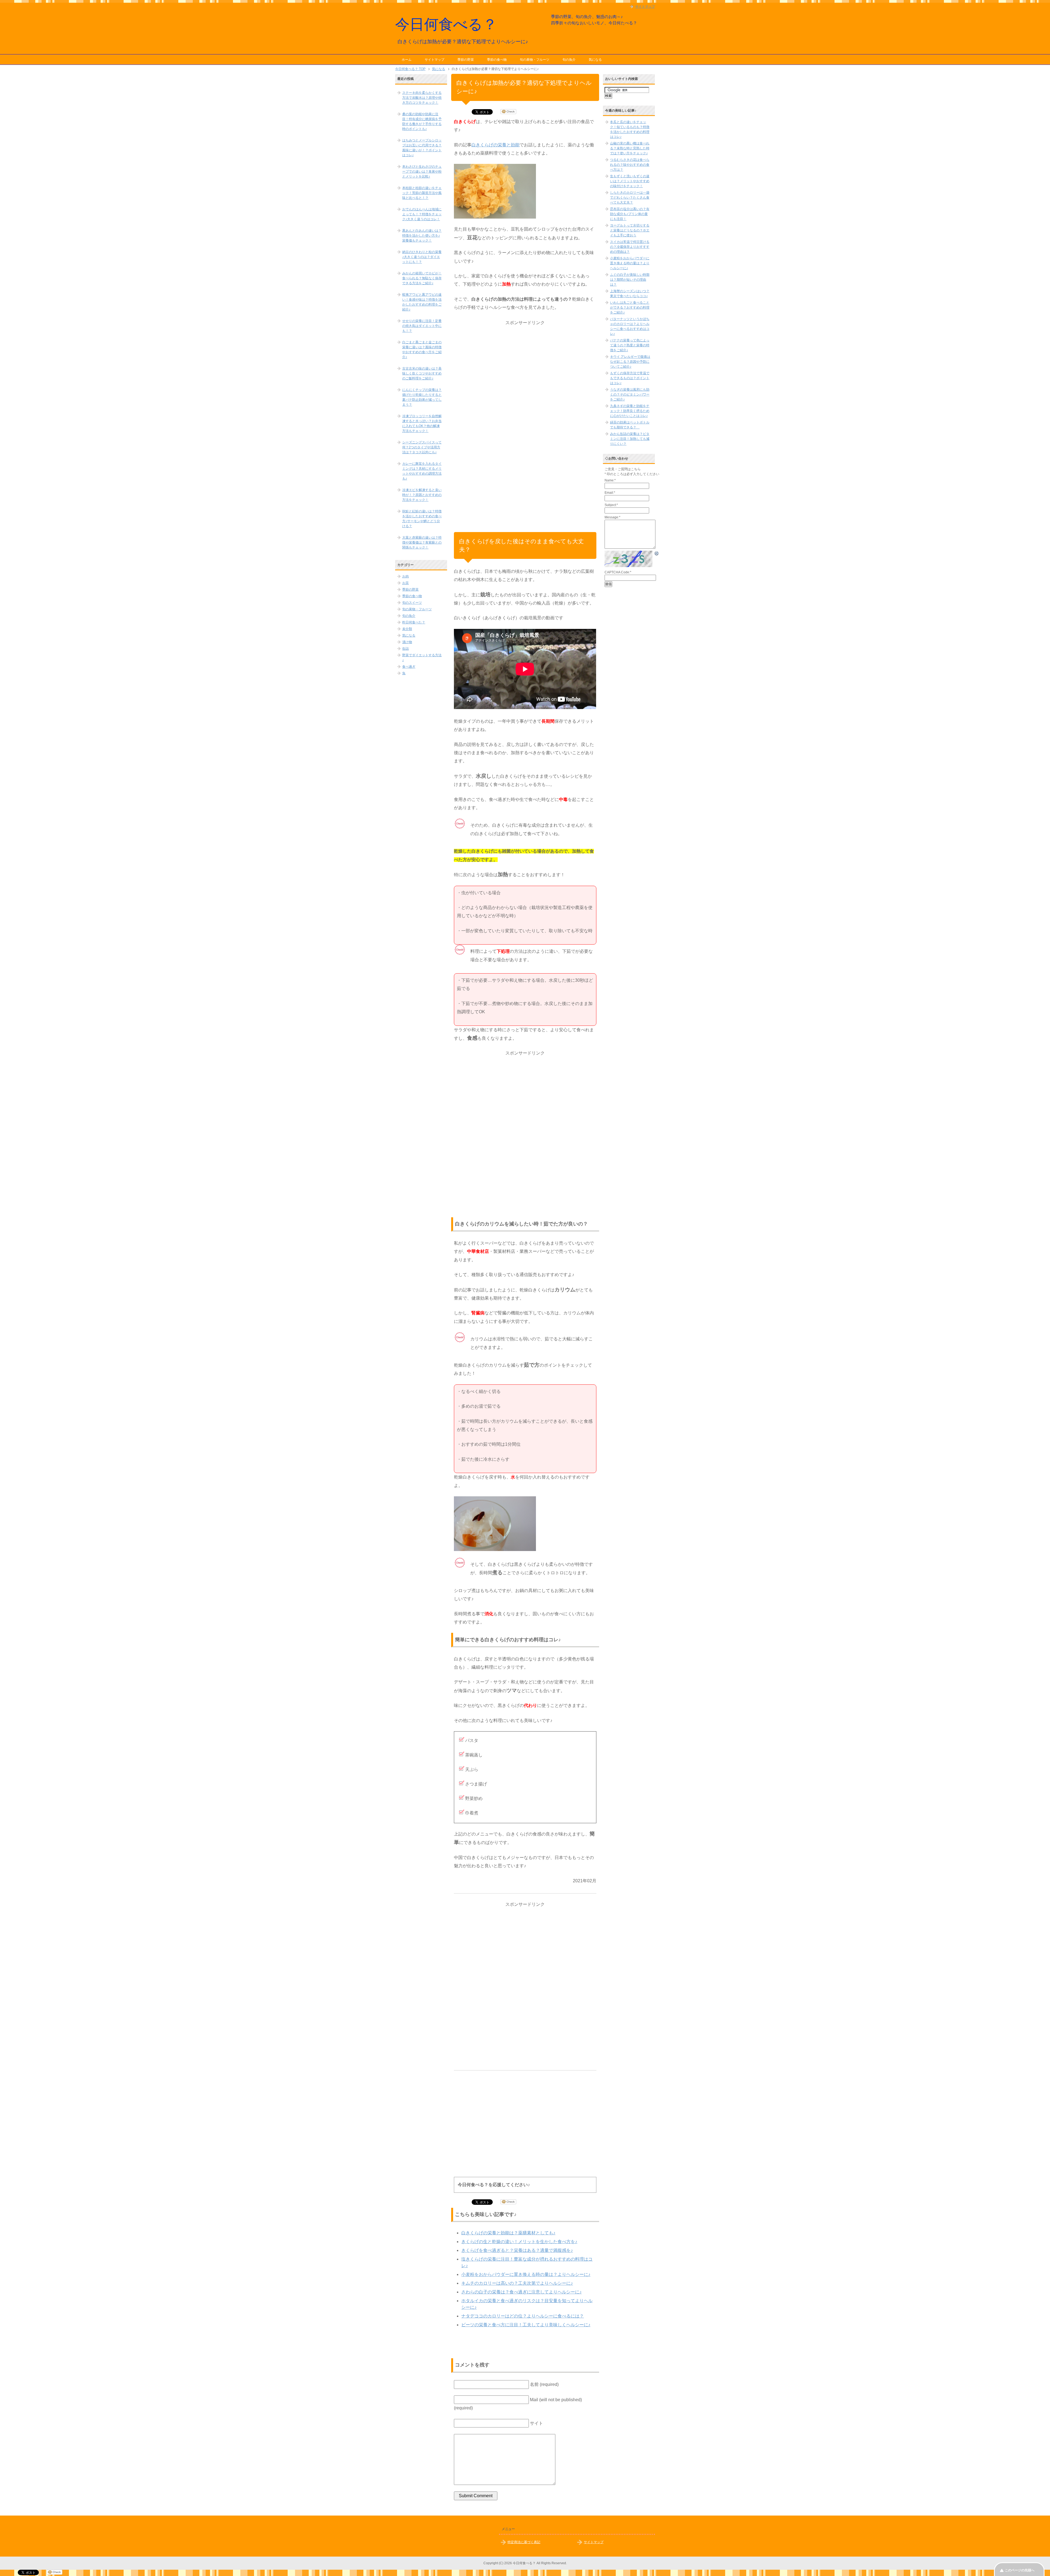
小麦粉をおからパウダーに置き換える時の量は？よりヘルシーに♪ (526, 2274)
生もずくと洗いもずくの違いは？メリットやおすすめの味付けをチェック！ (630, 181)
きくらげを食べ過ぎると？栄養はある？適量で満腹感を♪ (517, 2250)
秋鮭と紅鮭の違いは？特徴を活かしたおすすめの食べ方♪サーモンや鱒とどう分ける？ (422, 519)
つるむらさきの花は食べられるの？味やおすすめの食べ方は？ (630, 165)
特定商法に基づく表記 (524, 2542)
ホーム (407, 60)
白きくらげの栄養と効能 (495, 145)
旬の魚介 (569, 60)
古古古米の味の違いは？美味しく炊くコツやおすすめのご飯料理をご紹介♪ (422, 373)
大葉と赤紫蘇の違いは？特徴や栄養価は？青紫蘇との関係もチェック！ (422, 542)
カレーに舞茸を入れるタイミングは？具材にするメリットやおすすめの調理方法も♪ (422, 471)
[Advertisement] (525, 409)
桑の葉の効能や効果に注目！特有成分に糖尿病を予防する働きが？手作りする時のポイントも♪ (422, 121)
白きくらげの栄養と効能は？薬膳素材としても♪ (508, 2233)
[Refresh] (657, 554)
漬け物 (407, 642)
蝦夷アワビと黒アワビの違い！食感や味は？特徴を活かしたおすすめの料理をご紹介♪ (422, 302)
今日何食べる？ (446, 24)
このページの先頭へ (1020, 2570)
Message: (612, 517)
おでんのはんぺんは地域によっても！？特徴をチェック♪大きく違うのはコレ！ (422, 214)
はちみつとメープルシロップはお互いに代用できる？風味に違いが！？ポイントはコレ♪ (422, 148)
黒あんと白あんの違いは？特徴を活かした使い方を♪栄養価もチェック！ (422, 236)
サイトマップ (434, 60)
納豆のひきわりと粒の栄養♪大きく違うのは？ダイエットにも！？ (422, 257)
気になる (595, 60)
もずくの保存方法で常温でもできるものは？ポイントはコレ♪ (630, 378)
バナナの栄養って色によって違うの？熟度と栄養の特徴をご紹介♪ (630, 345)
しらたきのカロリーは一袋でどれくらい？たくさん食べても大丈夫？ (630, 198)
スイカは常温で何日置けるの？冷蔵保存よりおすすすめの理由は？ (630, 247)
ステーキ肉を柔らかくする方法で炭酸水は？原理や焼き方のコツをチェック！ (422, 98)
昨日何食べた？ (414, 622)
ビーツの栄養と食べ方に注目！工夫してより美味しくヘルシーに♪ (526, 2325)
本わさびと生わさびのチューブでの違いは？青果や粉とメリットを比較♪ (422, 172)
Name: (610, 480)
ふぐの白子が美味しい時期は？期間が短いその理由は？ (630, 280)
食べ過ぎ (409, 667)
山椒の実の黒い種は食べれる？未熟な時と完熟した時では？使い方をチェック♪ (630, 148)
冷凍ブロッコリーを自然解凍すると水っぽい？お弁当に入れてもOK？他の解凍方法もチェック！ (422, 423)
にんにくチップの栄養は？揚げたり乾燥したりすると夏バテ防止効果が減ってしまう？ (422, 397)
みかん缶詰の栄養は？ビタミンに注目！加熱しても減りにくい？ (630, 439)
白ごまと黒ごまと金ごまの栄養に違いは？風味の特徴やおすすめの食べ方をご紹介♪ (422, 350)
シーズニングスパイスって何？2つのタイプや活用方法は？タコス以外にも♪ (422, 447)
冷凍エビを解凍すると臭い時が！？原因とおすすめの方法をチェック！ (422, 495)
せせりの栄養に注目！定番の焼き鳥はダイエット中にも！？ (422, 326)
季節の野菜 (466, 60)
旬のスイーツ (412, 603)
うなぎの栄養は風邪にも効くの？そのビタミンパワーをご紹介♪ (630, 394)
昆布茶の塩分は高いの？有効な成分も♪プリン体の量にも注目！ (630, 214)
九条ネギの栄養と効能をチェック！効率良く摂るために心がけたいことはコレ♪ (630, 411)
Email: (610, 493)
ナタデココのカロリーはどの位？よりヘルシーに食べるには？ (523, 2316)
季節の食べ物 (497, 60)
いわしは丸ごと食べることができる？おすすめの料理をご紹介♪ (630, 307)
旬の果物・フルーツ (535, 60)
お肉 (406, 576)
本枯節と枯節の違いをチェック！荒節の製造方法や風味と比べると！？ (422, 193)
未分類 (407, 629)
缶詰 (406, 649)
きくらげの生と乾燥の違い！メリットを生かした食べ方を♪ (519, 2242)
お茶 (406, 583)
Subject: (611, 505)
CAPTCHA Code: (618, 572)
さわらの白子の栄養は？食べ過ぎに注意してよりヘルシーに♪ (521, 2292)
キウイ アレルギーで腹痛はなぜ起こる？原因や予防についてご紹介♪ (630, 362)
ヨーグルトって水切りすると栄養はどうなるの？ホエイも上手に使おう (630, 230)
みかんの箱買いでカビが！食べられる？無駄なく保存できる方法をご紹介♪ (422, 278)
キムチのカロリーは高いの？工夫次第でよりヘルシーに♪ (517, 2283)
